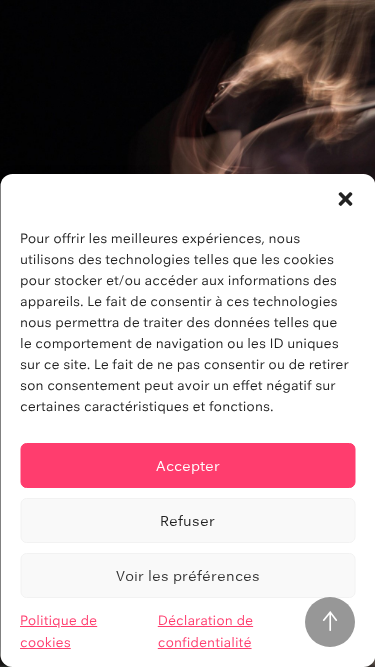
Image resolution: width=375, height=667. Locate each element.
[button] (345, 199)
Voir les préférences (188, 575)
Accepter (188, 465)
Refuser (187, 520)
